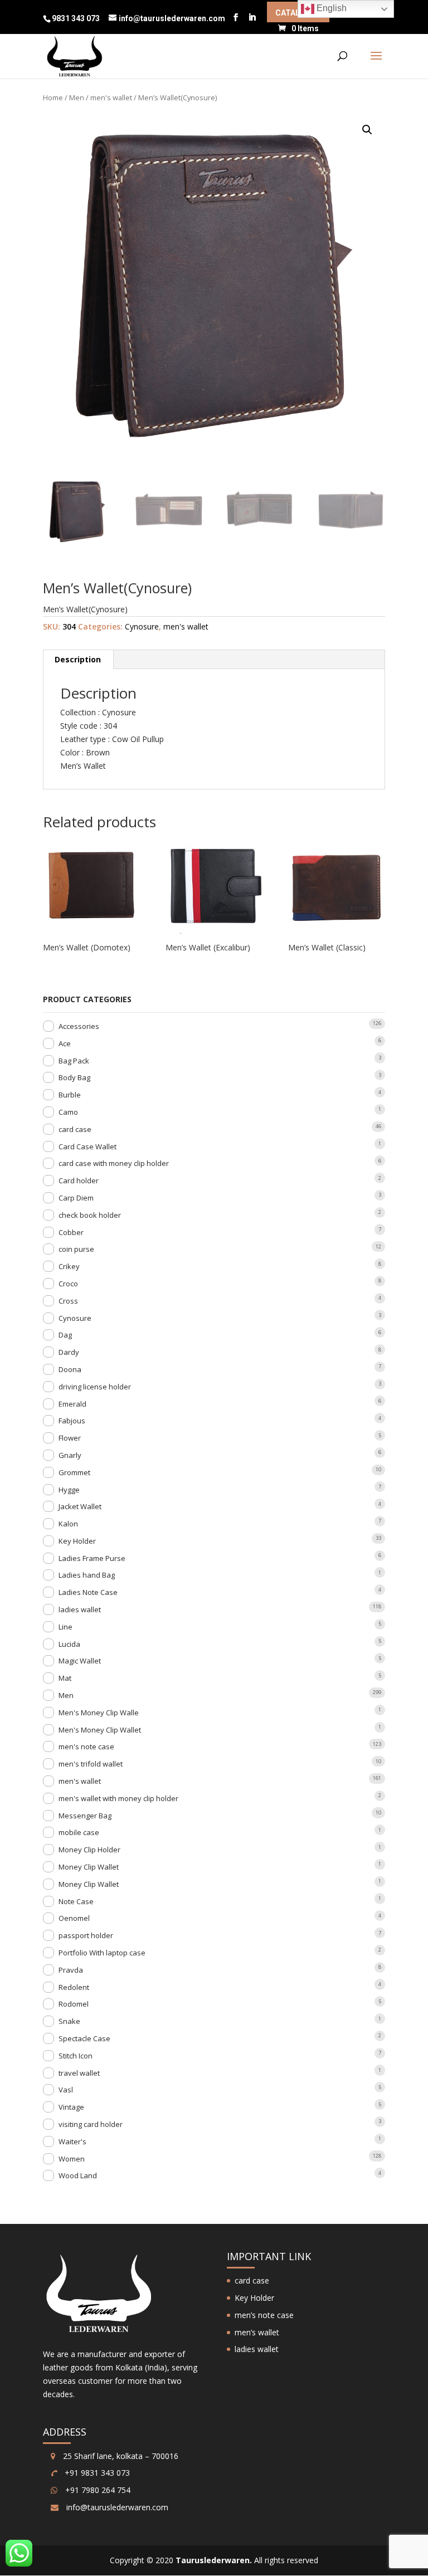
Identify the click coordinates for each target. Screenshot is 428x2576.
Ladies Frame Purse (92, 1558)
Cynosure (142, 626)
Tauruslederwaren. (214, 2560)
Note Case (76, 1901)
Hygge (69, 1490)
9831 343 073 (77, 18)
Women (72, 2159)
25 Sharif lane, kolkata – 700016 (120, 2456)
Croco (68, 1284)
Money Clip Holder (89, 1850)
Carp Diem (76, 1198)
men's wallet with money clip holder (118, 1798)
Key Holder (77, 1541)
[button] (367, 130)
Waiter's (72, 2141)
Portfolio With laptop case (102, 1953)
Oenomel (74, 1918)
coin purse (76, 1249)
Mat (65, 1678)
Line (65, 1627)
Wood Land (78, 2175)
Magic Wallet (80, 1661)
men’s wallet (257, 2332)
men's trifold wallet (91, 1764)
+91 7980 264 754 (97, 2490)
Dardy (69, 1352)
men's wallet (111, 97)
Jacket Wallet (80, 1506)
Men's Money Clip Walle (99, 1713)
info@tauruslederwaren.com (117, 2507)
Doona (70, 1369)
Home (53, 97)
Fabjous (72, 1421)
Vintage (71, 2107)
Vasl (66, 2090)
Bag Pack (74, 1061)
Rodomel (74, 2004)
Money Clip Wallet (89, 1867)
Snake (69, 2021)
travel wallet (79, 2073)
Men (77, 97)
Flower (70, 1438)
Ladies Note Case (88, 1592)
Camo (68, 1112)
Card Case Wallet (87, 1146)
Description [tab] (78, 659)
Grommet (74, 1472)
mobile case (79, 1832)
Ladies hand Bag (87, 1575)
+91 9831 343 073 (96, 2473)
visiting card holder (91, 2124)
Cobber (71, 1232)
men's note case (86, 1746)
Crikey (69, 1266)
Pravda (71, 1970)
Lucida (69, 1644)
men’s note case (264, 2315)
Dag (65, 1335)
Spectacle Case (84, 2038)
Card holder (79, 1180)
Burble (70, 1095)
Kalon (68, 1524)
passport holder (86, 1935)
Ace (65, 1043)
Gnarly (70, 1455)
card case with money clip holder (114, 1163)
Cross (68, 1301)
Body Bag (74, 1077)
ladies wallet (80, 1609)
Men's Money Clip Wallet (100, 1730)
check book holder (90, 1215)
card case (75, 1129)
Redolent (74, 1987)
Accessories (79, 1026)
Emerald (72, 1404)
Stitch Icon (76, 2056)
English (330, 8)
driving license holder (95, 1387)
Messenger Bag (85, 1816)
